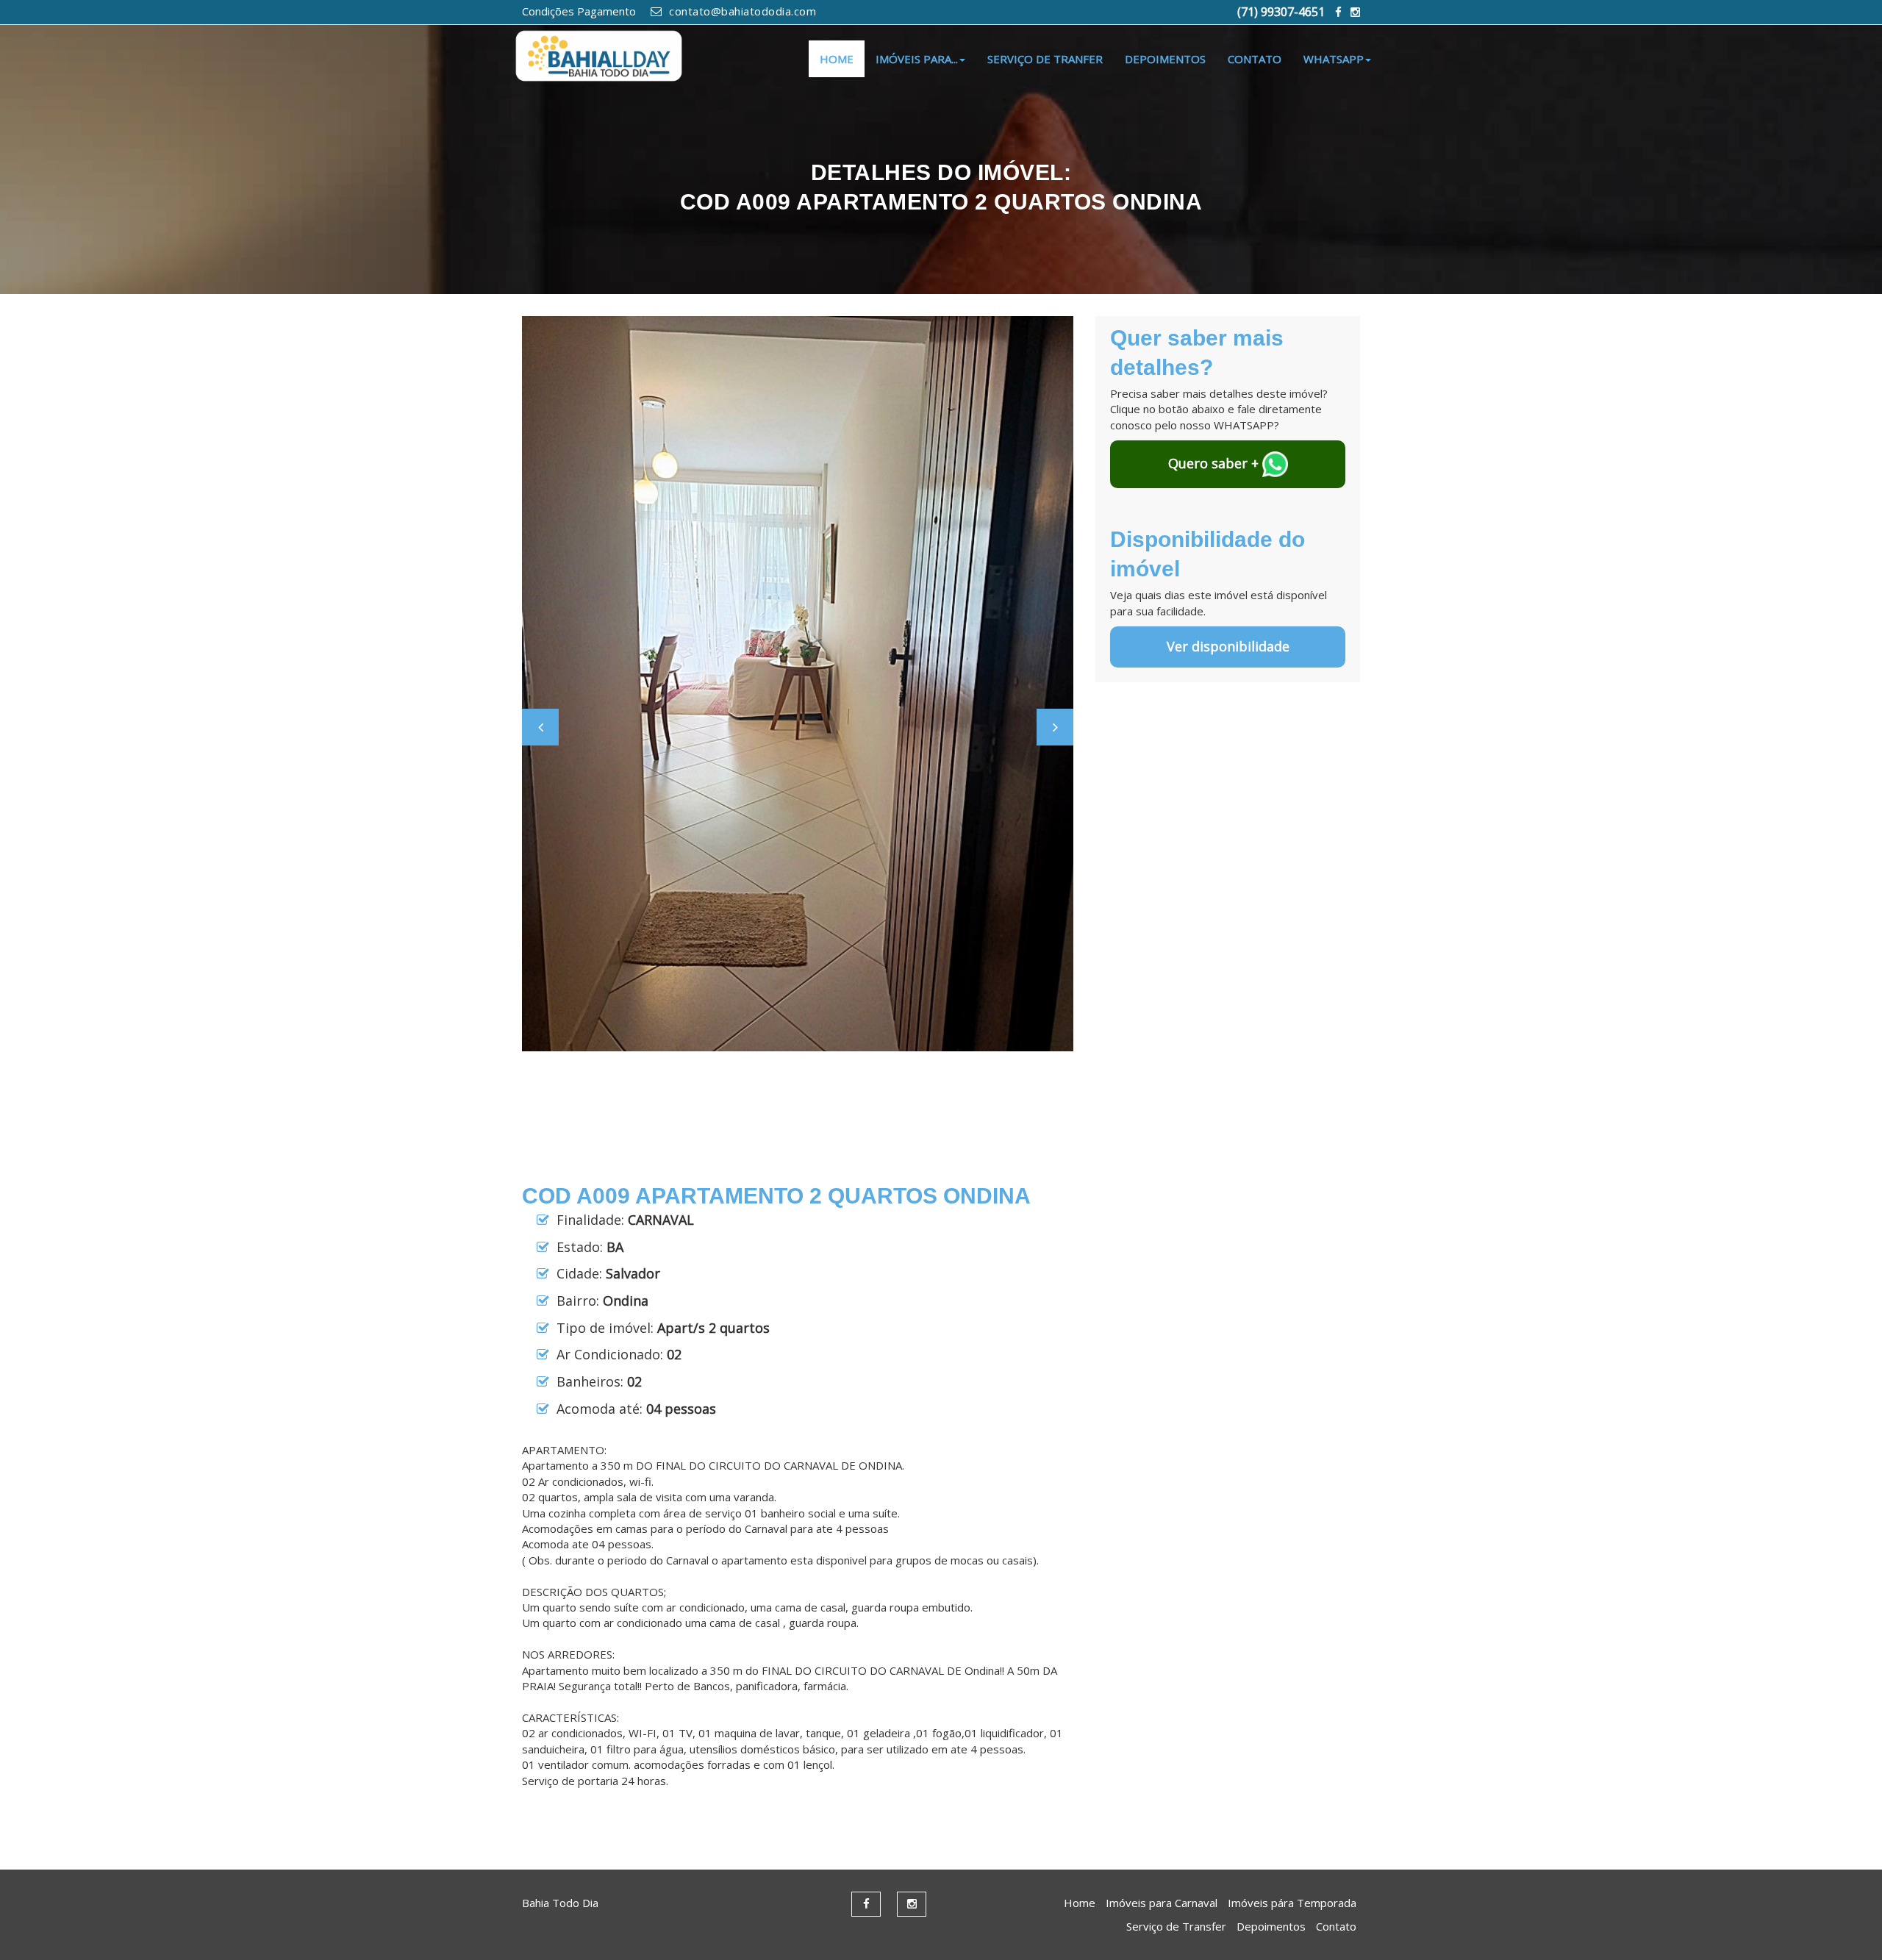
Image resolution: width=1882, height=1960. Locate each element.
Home (1080, 1903)
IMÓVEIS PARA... (917, 59)
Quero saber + (1215, 463)
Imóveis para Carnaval (1162, 1903)
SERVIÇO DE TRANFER (1045, 59)
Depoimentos (1271, 1926)
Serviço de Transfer (1176, 1926)
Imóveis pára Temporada (1292, 1903)
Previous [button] (540, 727)
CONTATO (1255, 59)
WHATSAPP (1334, 59)
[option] (798, 684)
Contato (1336, 1926)
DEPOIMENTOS (1165, 59)
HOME (837, 59)
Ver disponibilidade (1228, 646)
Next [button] (1055, 727)
